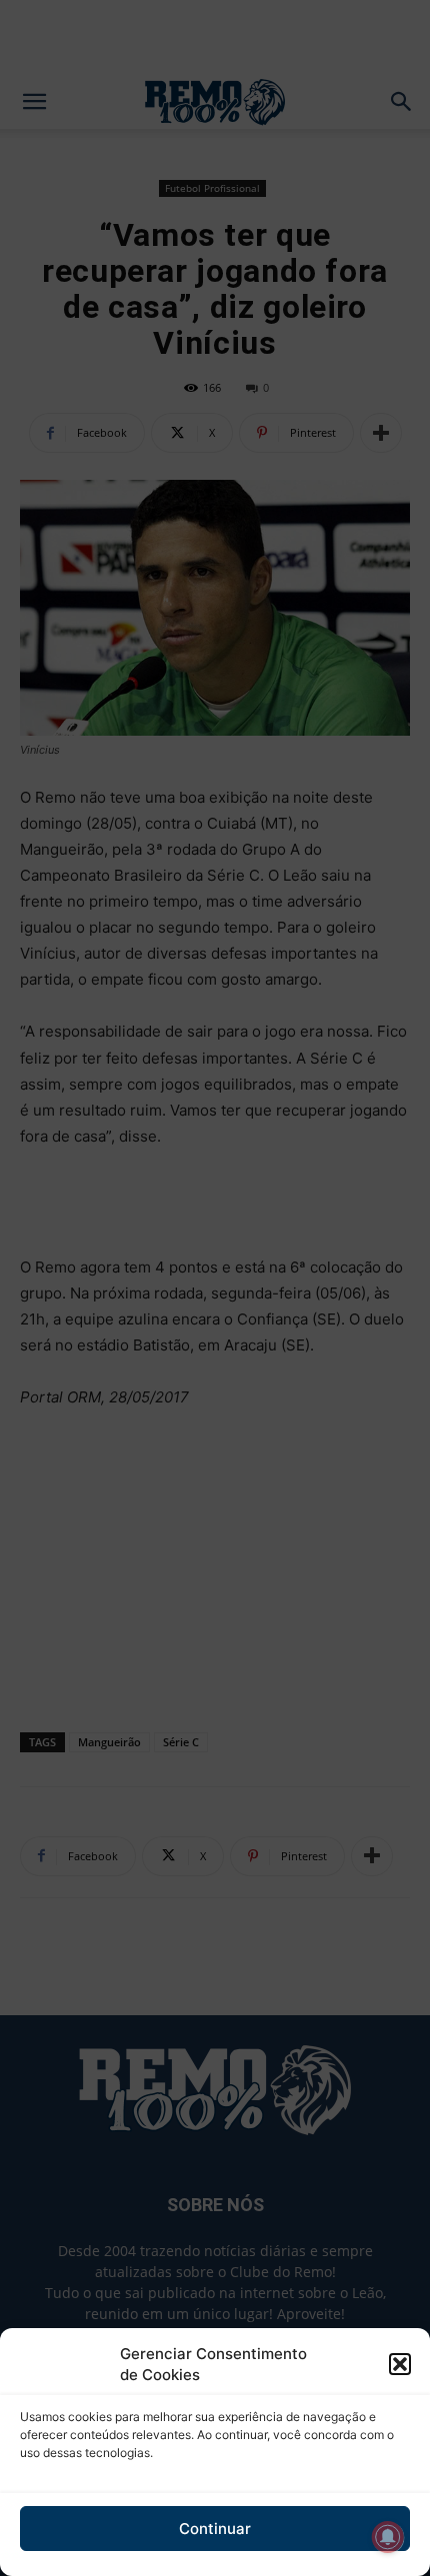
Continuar (215, 2529)
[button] (400, 2364)
